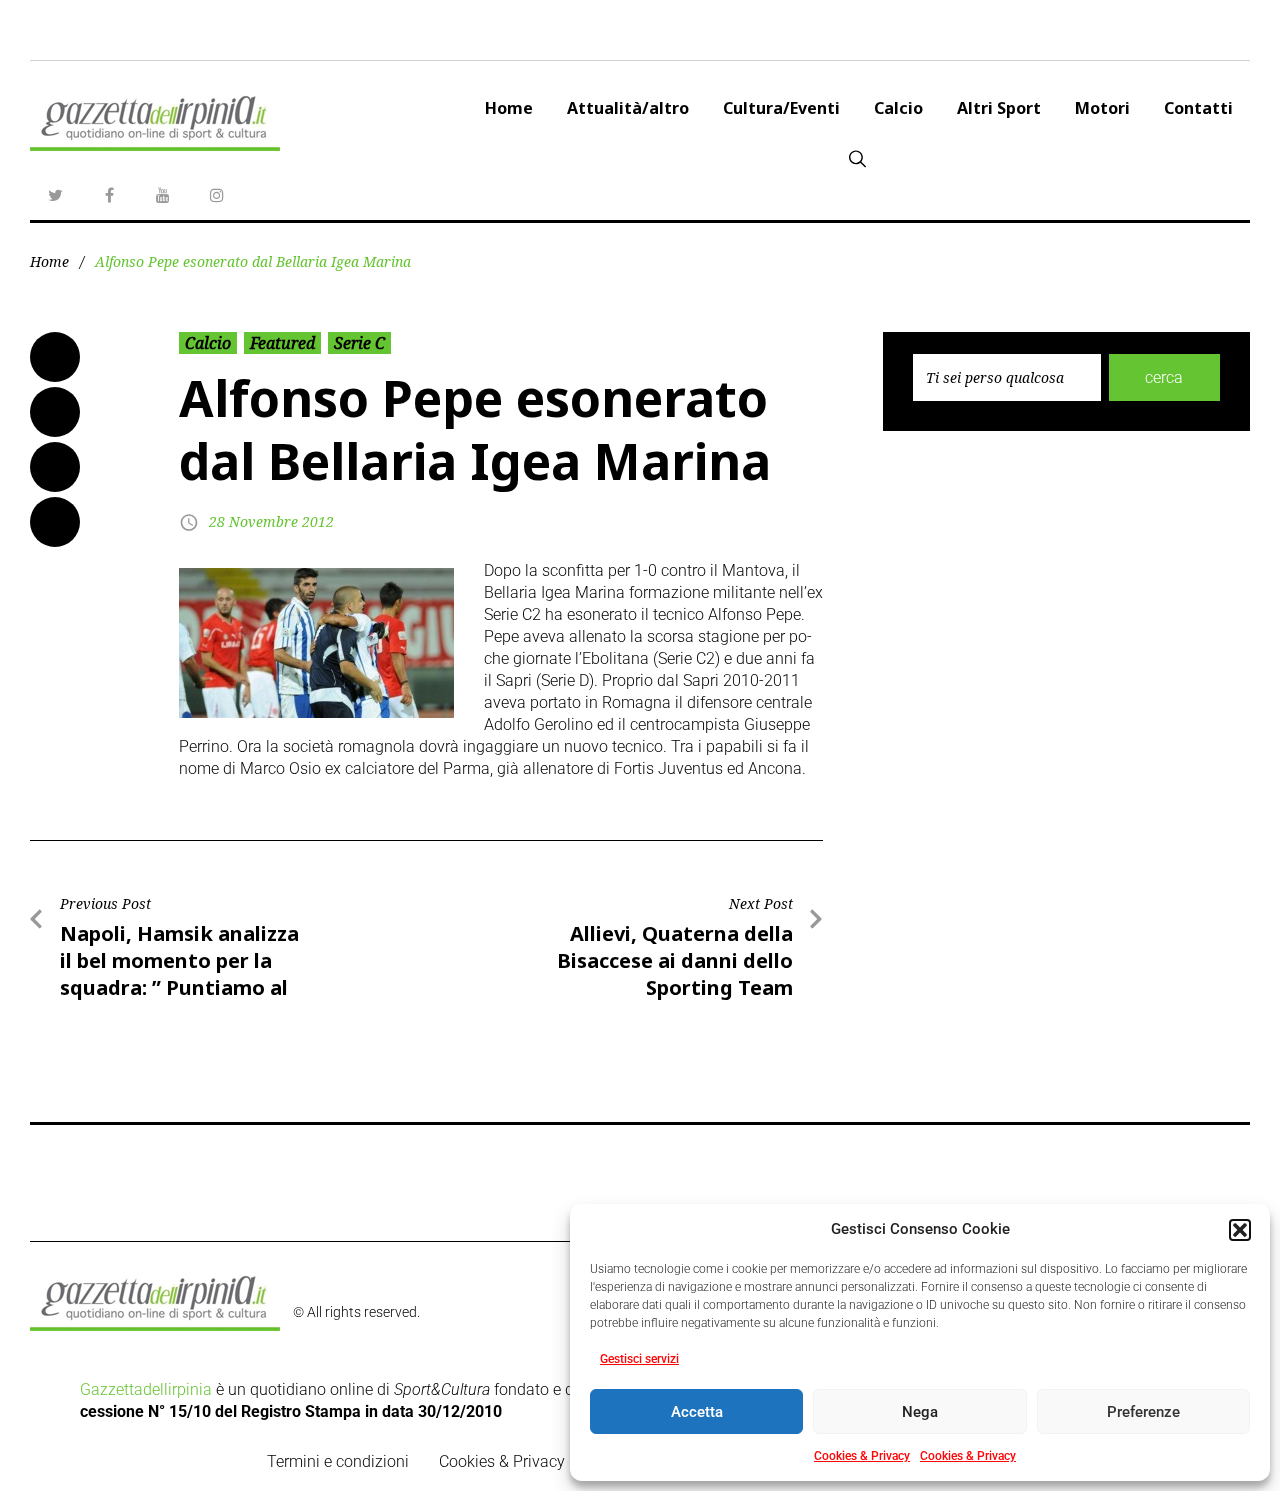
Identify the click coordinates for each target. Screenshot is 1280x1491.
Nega (920, 1412)
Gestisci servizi (639, 1359)
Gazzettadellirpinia (146, 1389)
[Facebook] (109, 195)
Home (509, 108)
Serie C (359, 343)
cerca (1164, 377)
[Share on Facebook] (55, 357)
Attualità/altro (628, 108)
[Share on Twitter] (55, 412)
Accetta (697, 1412)
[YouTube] (163, 195)
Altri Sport (999, 108)
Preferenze (1143, 1412)
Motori (1102, 108)
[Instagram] (217, 195)
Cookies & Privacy (862, 1456)
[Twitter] (55, 195)
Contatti (1198, 108)
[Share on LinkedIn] (55, 467)
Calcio (898, 108)
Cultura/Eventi (781, 108)
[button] (1240, 1230)
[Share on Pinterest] (55, 522)
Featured (282, 343)
